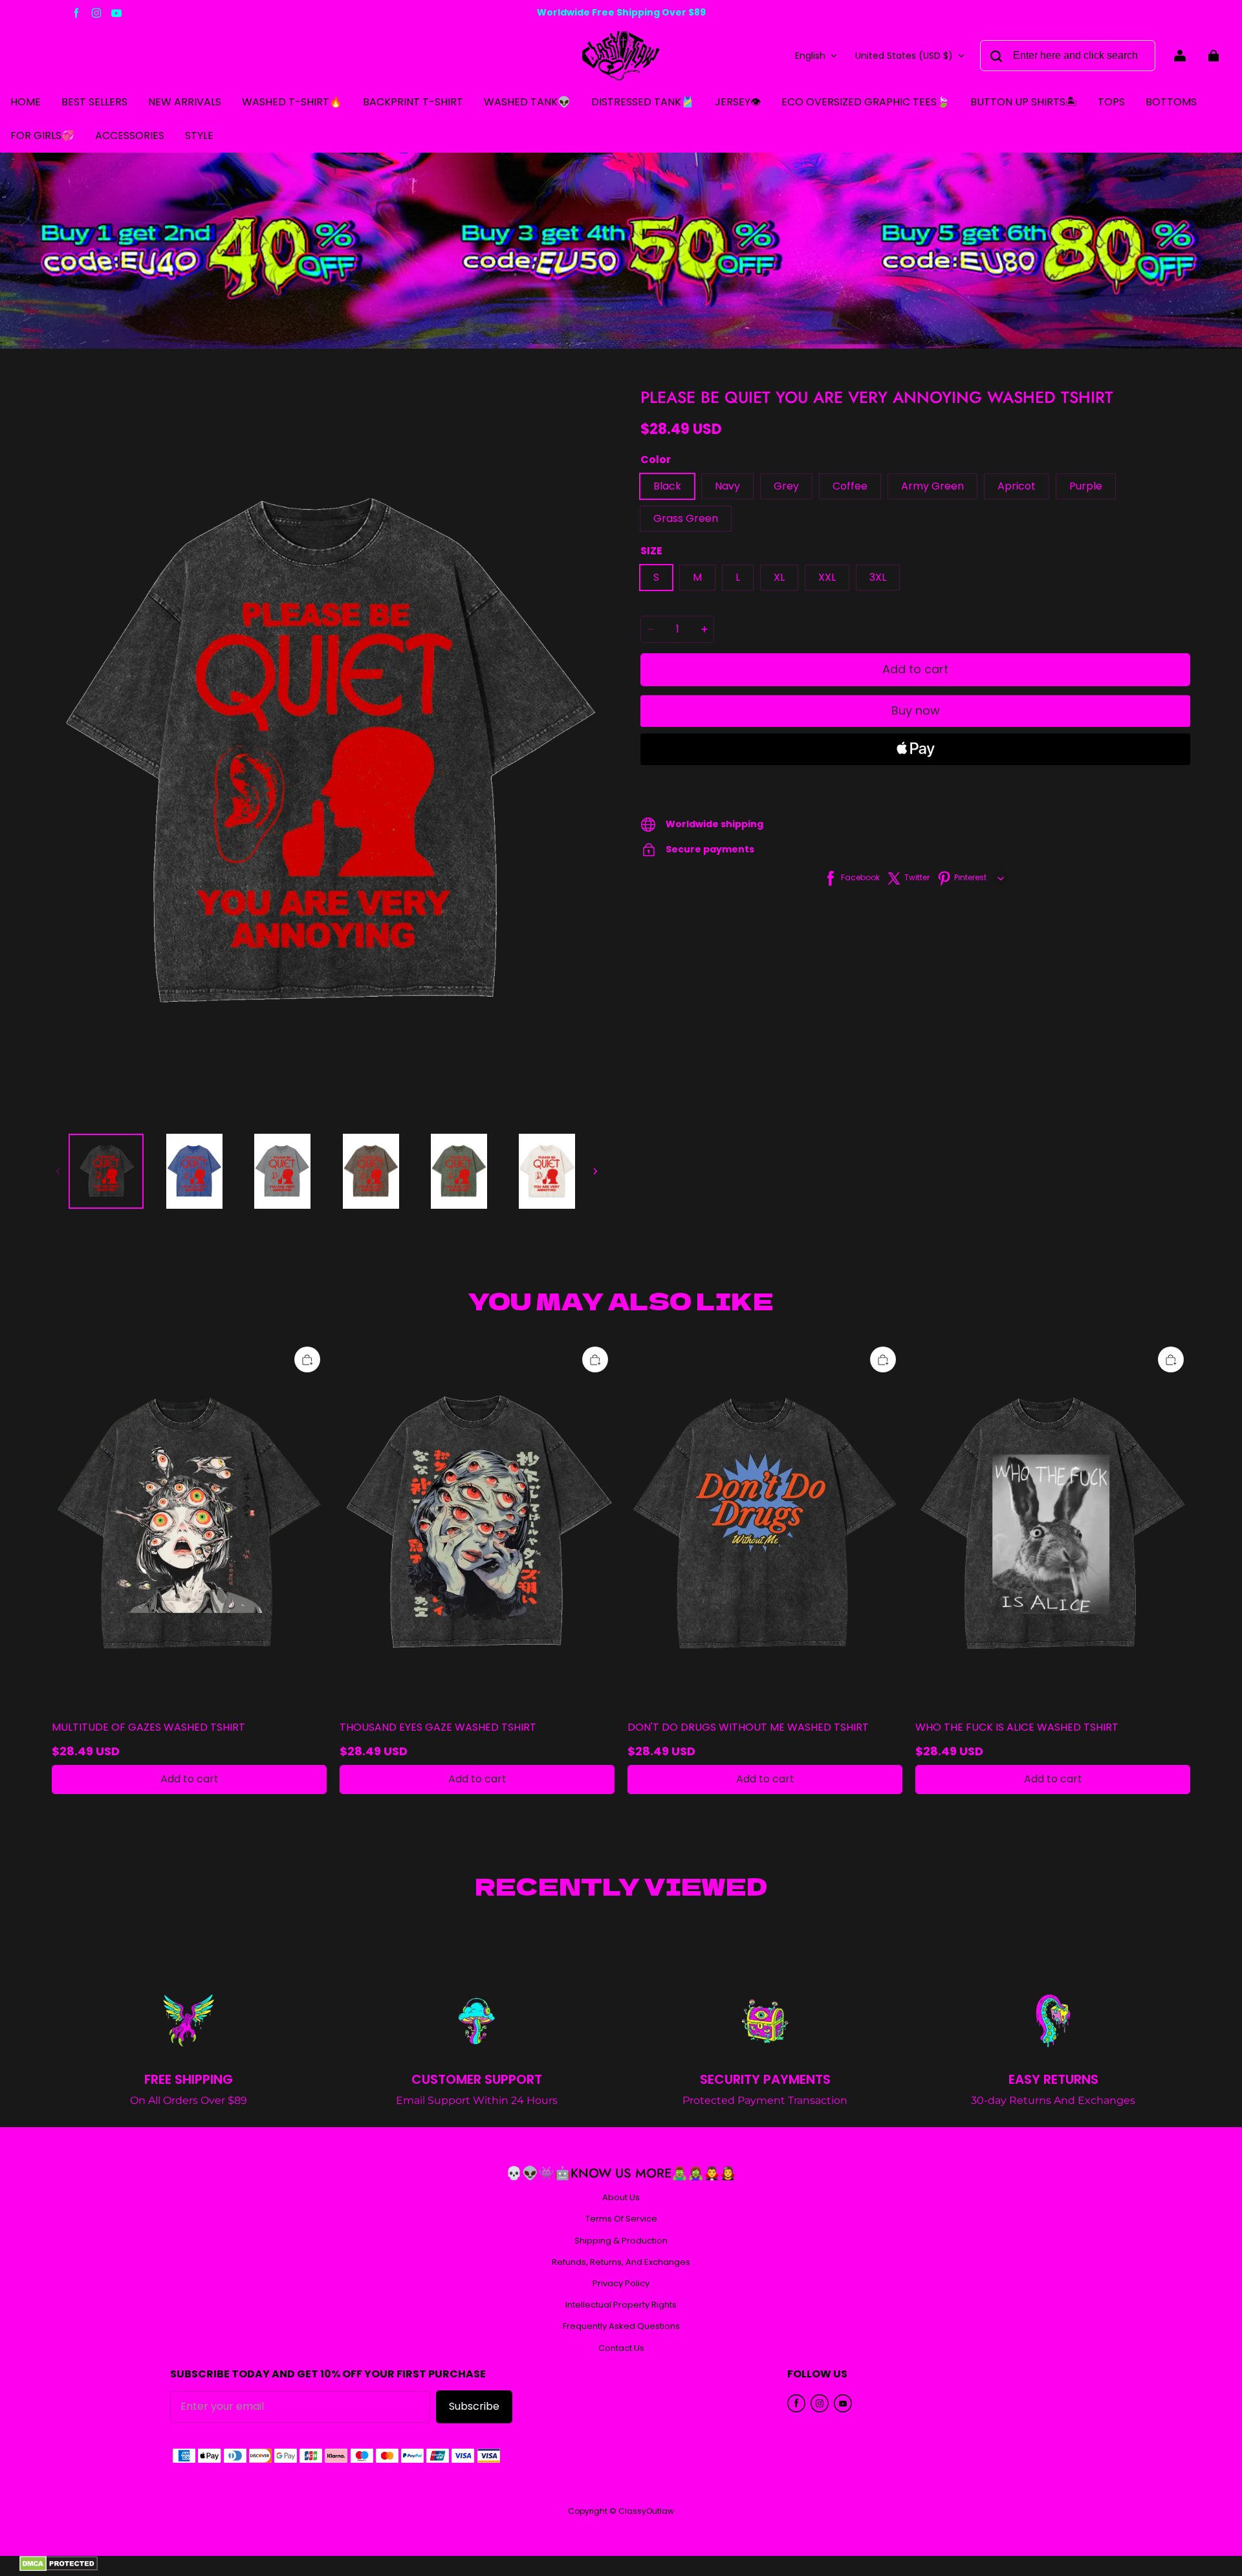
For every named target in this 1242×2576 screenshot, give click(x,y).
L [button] (738, 577)
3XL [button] (878, 577)
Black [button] (667, 486)
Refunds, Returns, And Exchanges (621, 2262)
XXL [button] (827, 577)
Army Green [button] (932, 486)
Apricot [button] (1017, 486)
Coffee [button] (850, 486)
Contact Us (621, 2348)
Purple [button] (1086, 486)
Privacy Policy (621, 2284)
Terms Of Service (621, 2219)
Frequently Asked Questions (621, 2326)
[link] (1111, 103)
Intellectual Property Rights (621, 2305)
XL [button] (779, 577)
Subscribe (474, 2406)
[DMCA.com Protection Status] (59, 2568)
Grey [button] (786, 486)
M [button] (697, 577)
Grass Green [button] (686, 518)
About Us (621, 2198)
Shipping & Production (621, 2241)
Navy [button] (727, 486)
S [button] (656, 577)
